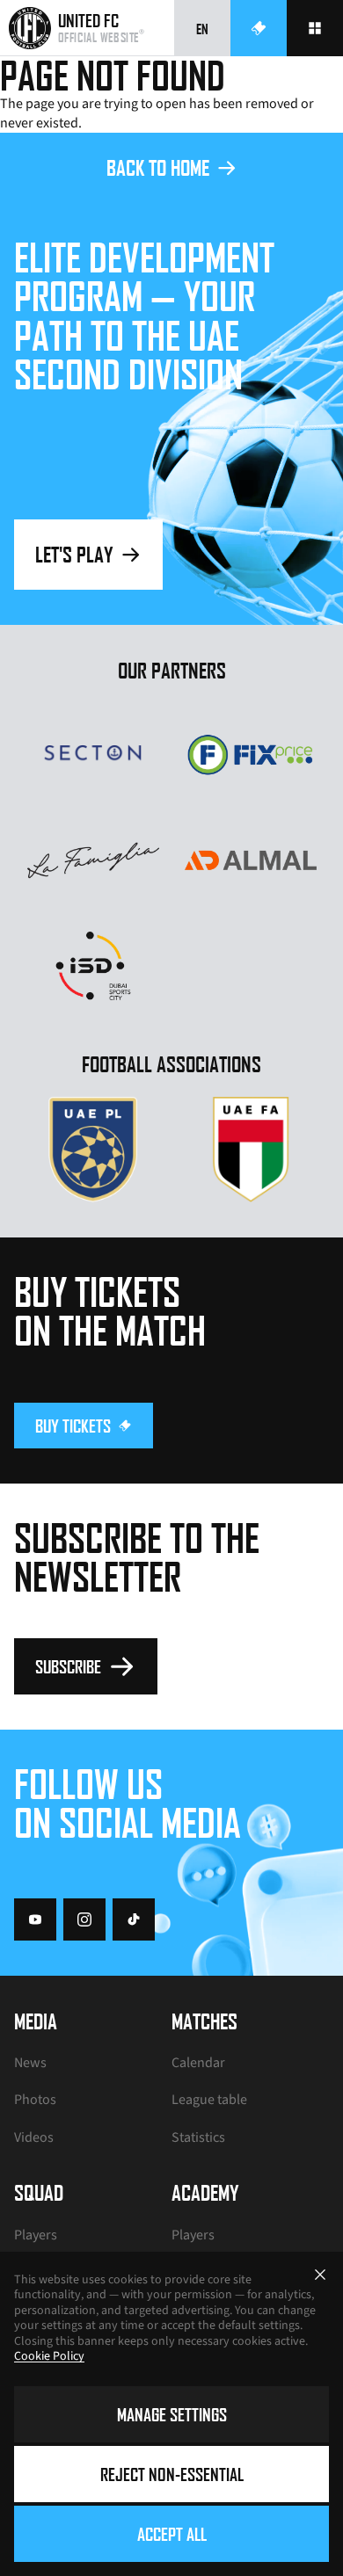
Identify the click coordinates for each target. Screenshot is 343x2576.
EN (202, 29)
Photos (35, 2100)
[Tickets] (259, 28)
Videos (34, 2137)
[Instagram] (84, 1919)
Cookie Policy (49, 2356)
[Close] (320, 2275)
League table (209, 2100)
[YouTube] (35, 1919)
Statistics (198, 2137)
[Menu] (315, 28)
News (30, 2063)
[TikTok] (134, 1919)
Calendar (198, 2063)
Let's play (74, 554)
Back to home (158, 167)
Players (36, 2235)
